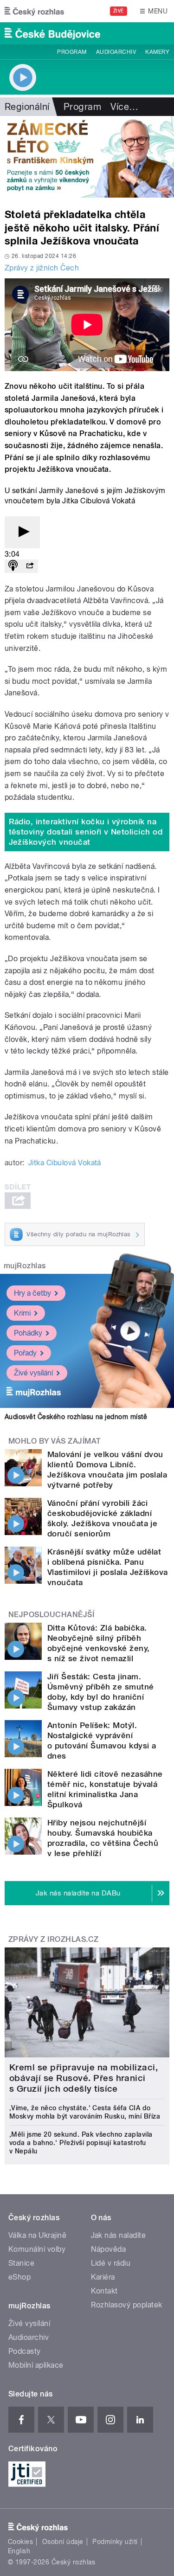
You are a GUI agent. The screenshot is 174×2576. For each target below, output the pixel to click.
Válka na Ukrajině (37, 2235)
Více (124, 107)
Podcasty (25, 2351)
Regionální (27, 107)
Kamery (157, 52)
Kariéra (103, 2277)
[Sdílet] (30, 566)
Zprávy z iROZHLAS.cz (54, 1939)
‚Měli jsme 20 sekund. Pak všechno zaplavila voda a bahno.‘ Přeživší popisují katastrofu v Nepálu (81, 2143)
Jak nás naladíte (119, 2235)
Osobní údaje (63, 2542)
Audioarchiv (116, 52)
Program (72, 52)
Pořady (25, 1353)
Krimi (22, 1313)
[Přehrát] (22, 532)
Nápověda (109, 2249)
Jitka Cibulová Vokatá (65, 1163)
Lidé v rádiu (111, 2263)
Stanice (21, 2263)
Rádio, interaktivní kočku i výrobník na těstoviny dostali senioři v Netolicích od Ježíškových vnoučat (86, 832)
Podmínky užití (115, 2542)
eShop (19, 2277)
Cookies (20, 2542)
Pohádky (28, 1333)
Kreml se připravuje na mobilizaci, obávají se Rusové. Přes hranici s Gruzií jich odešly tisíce (84, 2078)
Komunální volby (37, 2249)
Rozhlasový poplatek (127, 2305)
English (19, 2551)
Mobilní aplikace (36, 2365)
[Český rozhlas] (34, 11)
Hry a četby (32, 1293)
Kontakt (104, 2291)
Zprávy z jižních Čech (42, 268)
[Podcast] (13, 566)
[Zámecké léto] (87, 157)
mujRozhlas (25, 1266)
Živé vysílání (33, 1373)
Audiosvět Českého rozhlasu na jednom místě (76, 1417)
